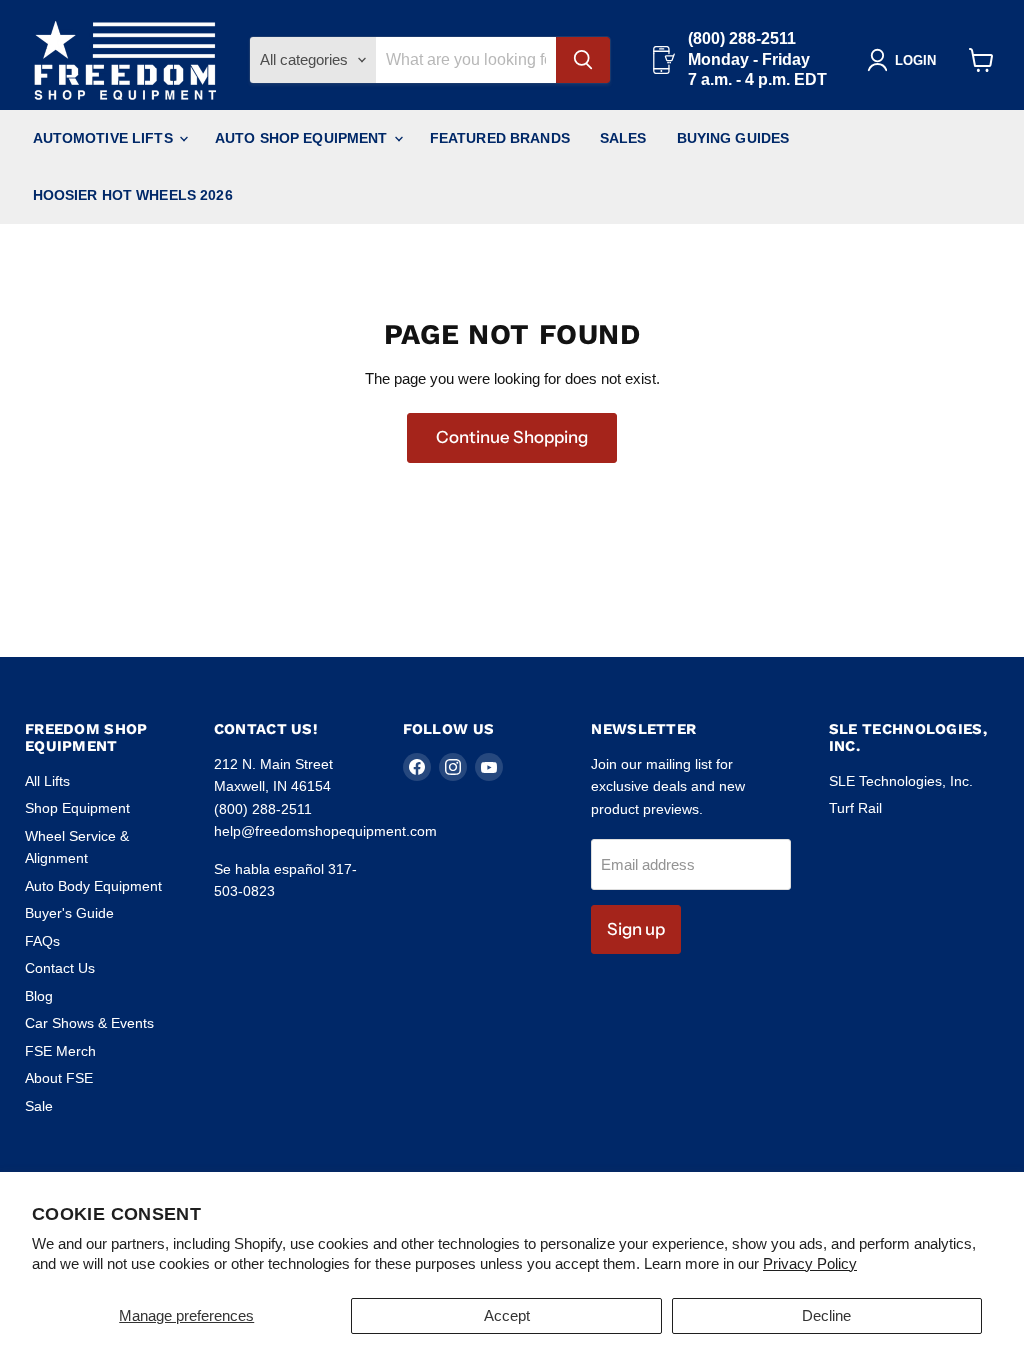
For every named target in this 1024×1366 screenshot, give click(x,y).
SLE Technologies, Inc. (901, 781)
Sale (39, 1106)
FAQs (42, 941)
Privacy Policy (810, 1263)
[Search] (583, 60)
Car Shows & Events (89, 1023)
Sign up (636, 929)
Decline (826, 1315)
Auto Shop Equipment (303, 138)
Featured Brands (500, 138)
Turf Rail (855, 808)
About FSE (59, 1078)
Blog (39, 996)
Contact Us (60, 968)
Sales (623, 138)
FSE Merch (60, 1051)
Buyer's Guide (69, 913)
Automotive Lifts (105, 138)
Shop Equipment (77, 808)
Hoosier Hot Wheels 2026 (133, 195)
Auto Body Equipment (93, 886)
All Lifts (47, 781)
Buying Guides (733, 138)
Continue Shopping (512, 437)
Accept (507, 1315)
